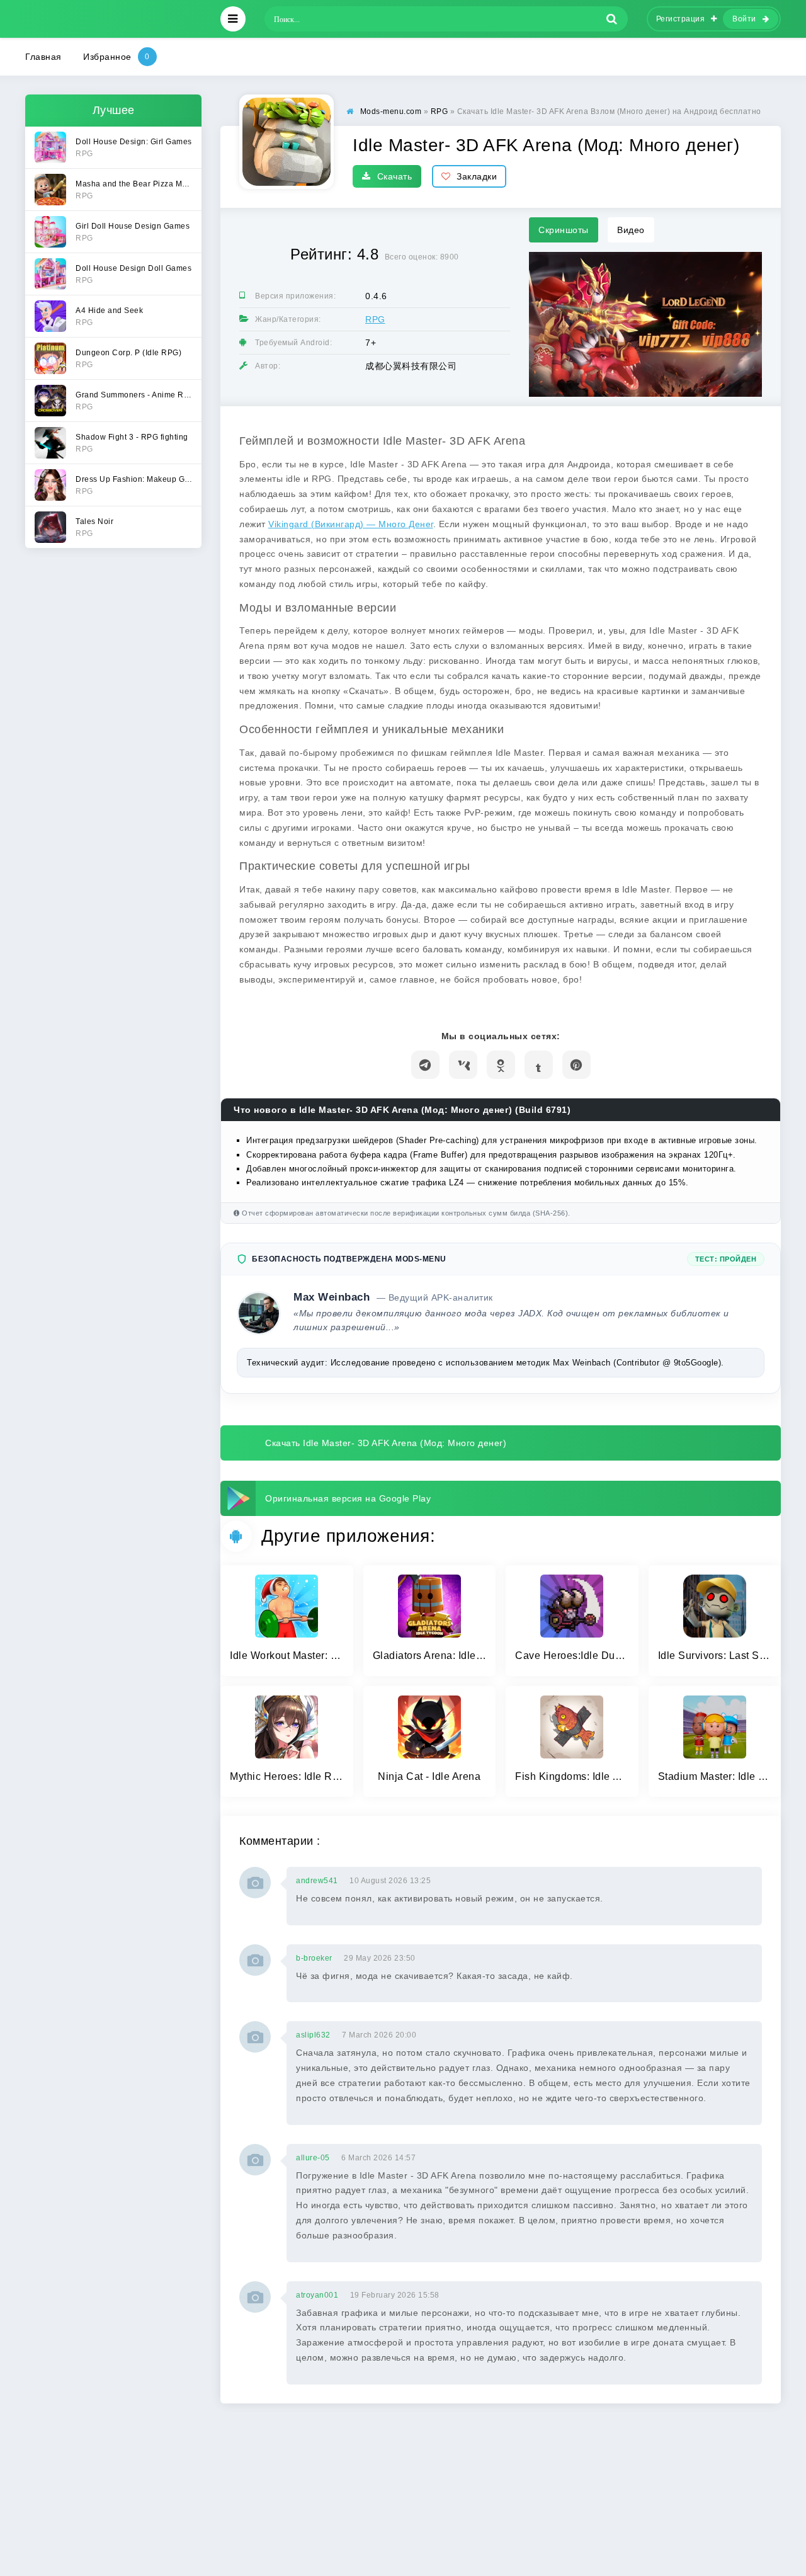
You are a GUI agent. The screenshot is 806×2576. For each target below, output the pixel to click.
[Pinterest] (576, 1065)
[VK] (463, 1065)
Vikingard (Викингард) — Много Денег (351, 524)
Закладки (477, 176)
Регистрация (681, 19)
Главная (43, 57)
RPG (375, 319)
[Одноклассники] (501, 1065)
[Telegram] (425, 1065)
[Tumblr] (539, 1065)
